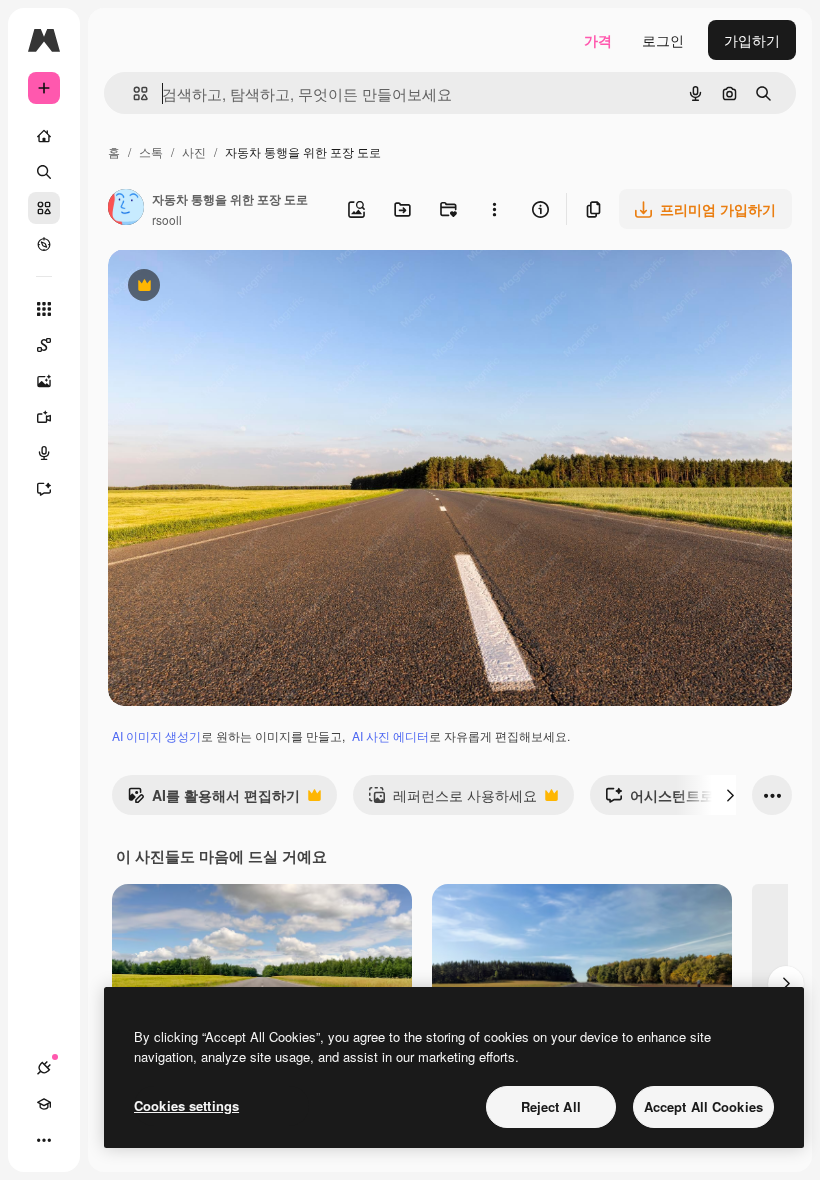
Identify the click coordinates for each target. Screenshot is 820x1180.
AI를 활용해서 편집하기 (213, 800)
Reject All (551, 1106)
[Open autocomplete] (132, 93)
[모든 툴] (44, 309)
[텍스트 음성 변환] (44, 453)
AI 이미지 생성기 (156, 735)
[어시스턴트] (44, 489)
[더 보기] (44, 1140)
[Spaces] (44, 345)
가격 (598, 40)
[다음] (730, 795)
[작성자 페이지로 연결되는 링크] (126, 209)
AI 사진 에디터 (390, 735)
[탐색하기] (44, 244)
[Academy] (44, 1104)
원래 (223, 287)
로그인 (663, 40)
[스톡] (44, 208)
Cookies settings (186, 1105)
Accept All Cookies (703, 1106)
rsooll (167, 219)
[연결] (44, 1068)
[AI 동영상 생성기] (44, 417)
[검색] (44, 172)
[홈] (44, 136)
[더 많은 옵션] (494, 209)
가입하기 (752, 40)
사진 (194, 151)
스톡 (151, 151)
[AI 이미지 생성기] (44, 381)
